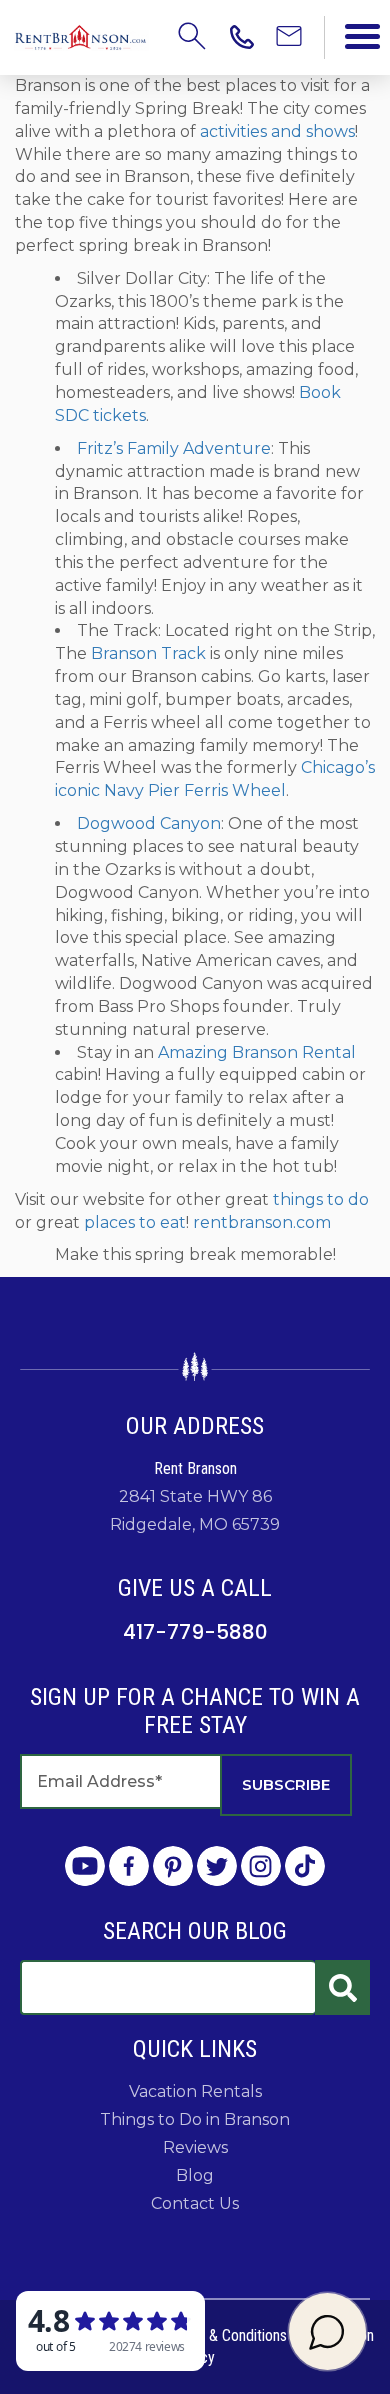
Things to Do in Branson (195, 2119)
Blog (195, 2175)
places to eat (135, 1222)
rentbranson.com (262, 1222)
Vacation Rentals (195, 2091)
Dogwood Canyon (149, 823)
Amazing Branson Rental (257, 1052)
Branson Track (148, 653)
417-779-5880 (195, 1632)
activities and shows (277, 131)
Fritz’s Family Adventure (174, 448)
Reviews (195, 2147)
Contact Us (195, 2203)
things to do (321, 1199)
